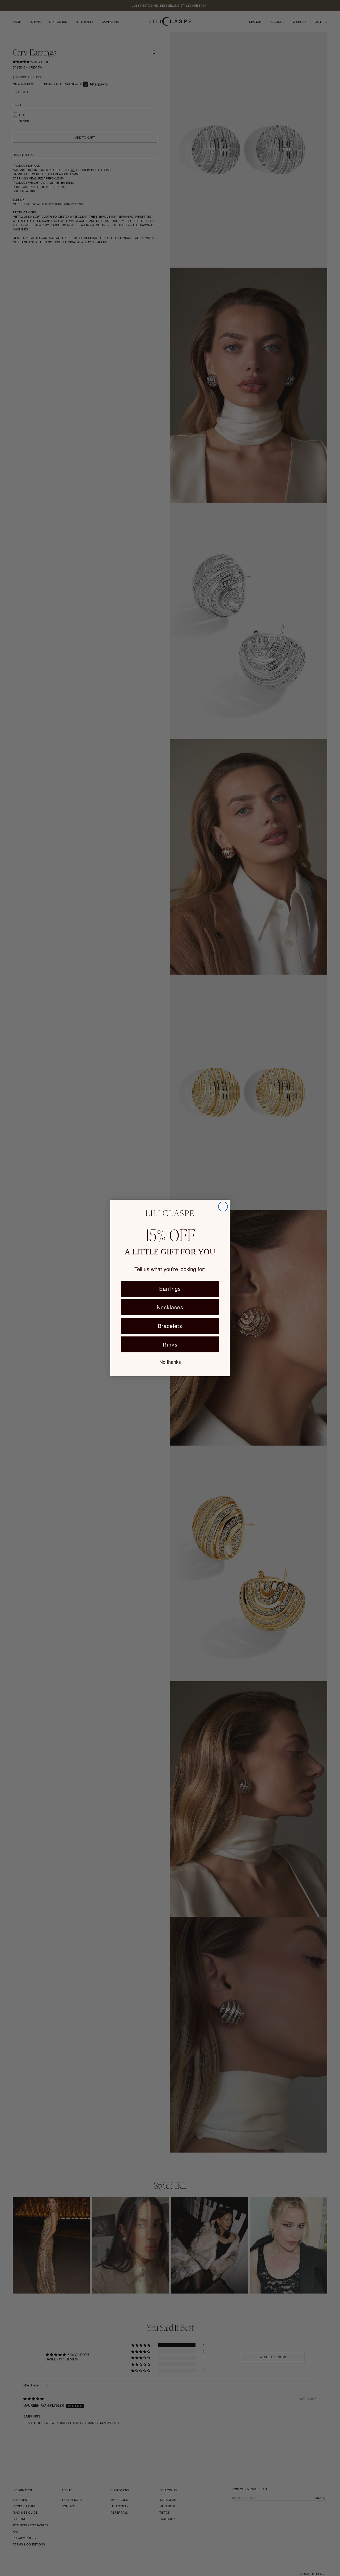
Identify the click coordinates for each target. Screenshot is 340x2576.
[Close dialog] (223, 1206)
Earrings (170, 1289)
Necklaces (170, 1307)
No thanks (170, 1362)
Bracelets (170, 1326)
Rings (170, 1344)
